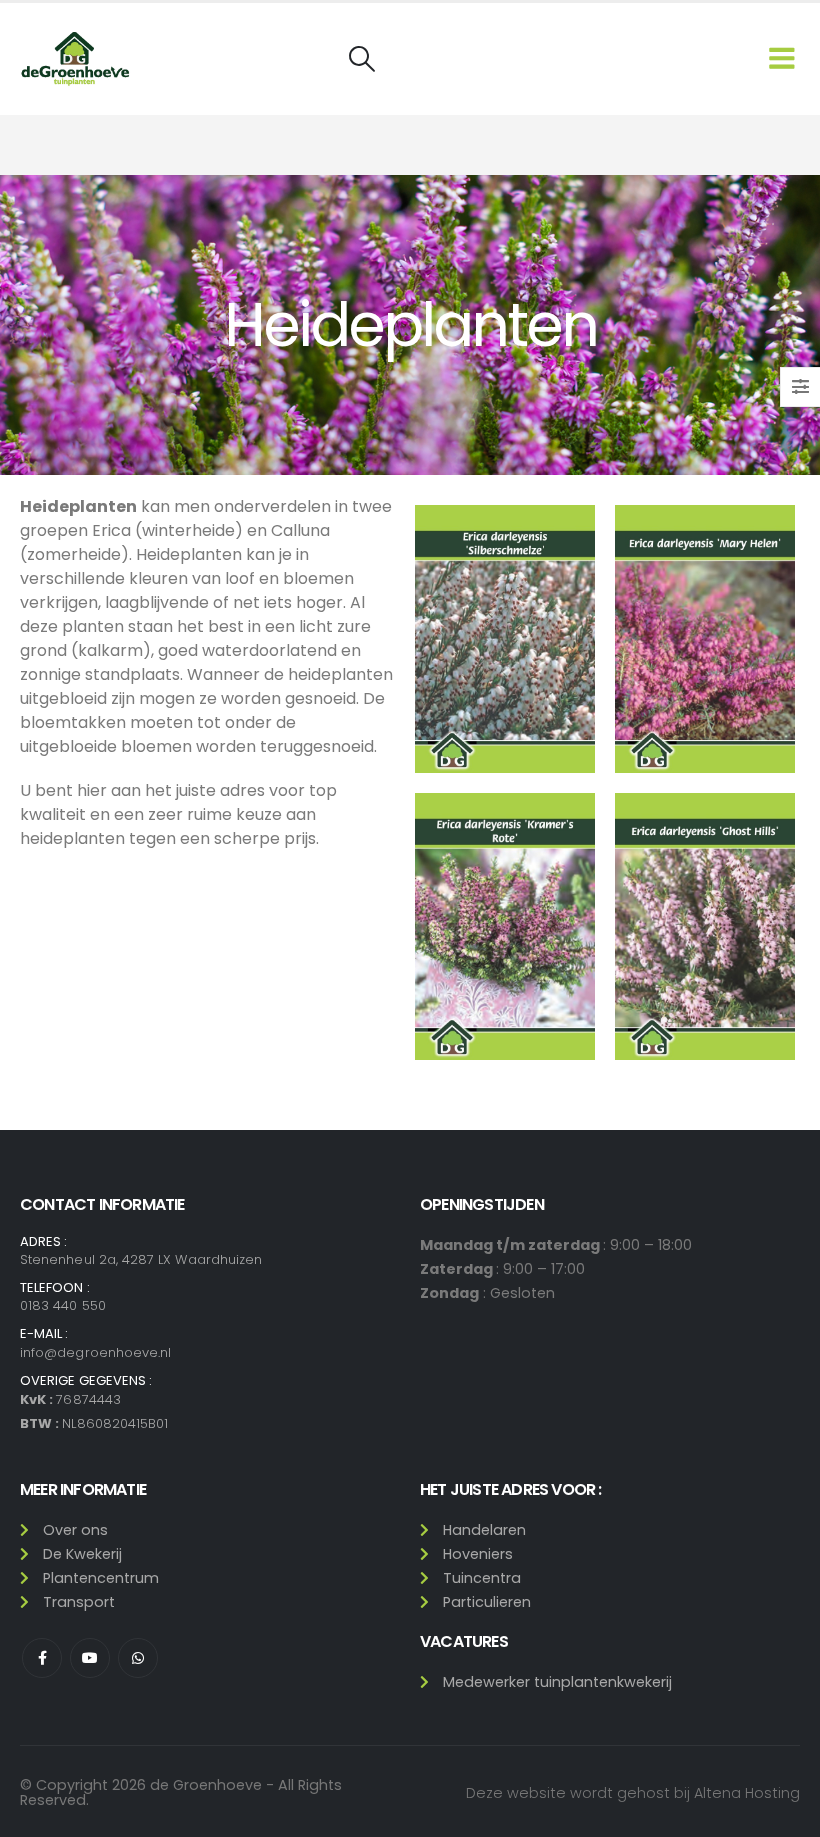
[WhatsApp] (138, 1658)
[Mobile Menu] (782, 59)
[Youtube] (90, 1658)
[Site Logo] (75, 59)
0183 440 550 (63, 1305)
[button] (361, 59)
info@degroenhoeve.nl (95, 1352)
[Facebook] (42, 1658)
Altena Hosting (747, 1793)
